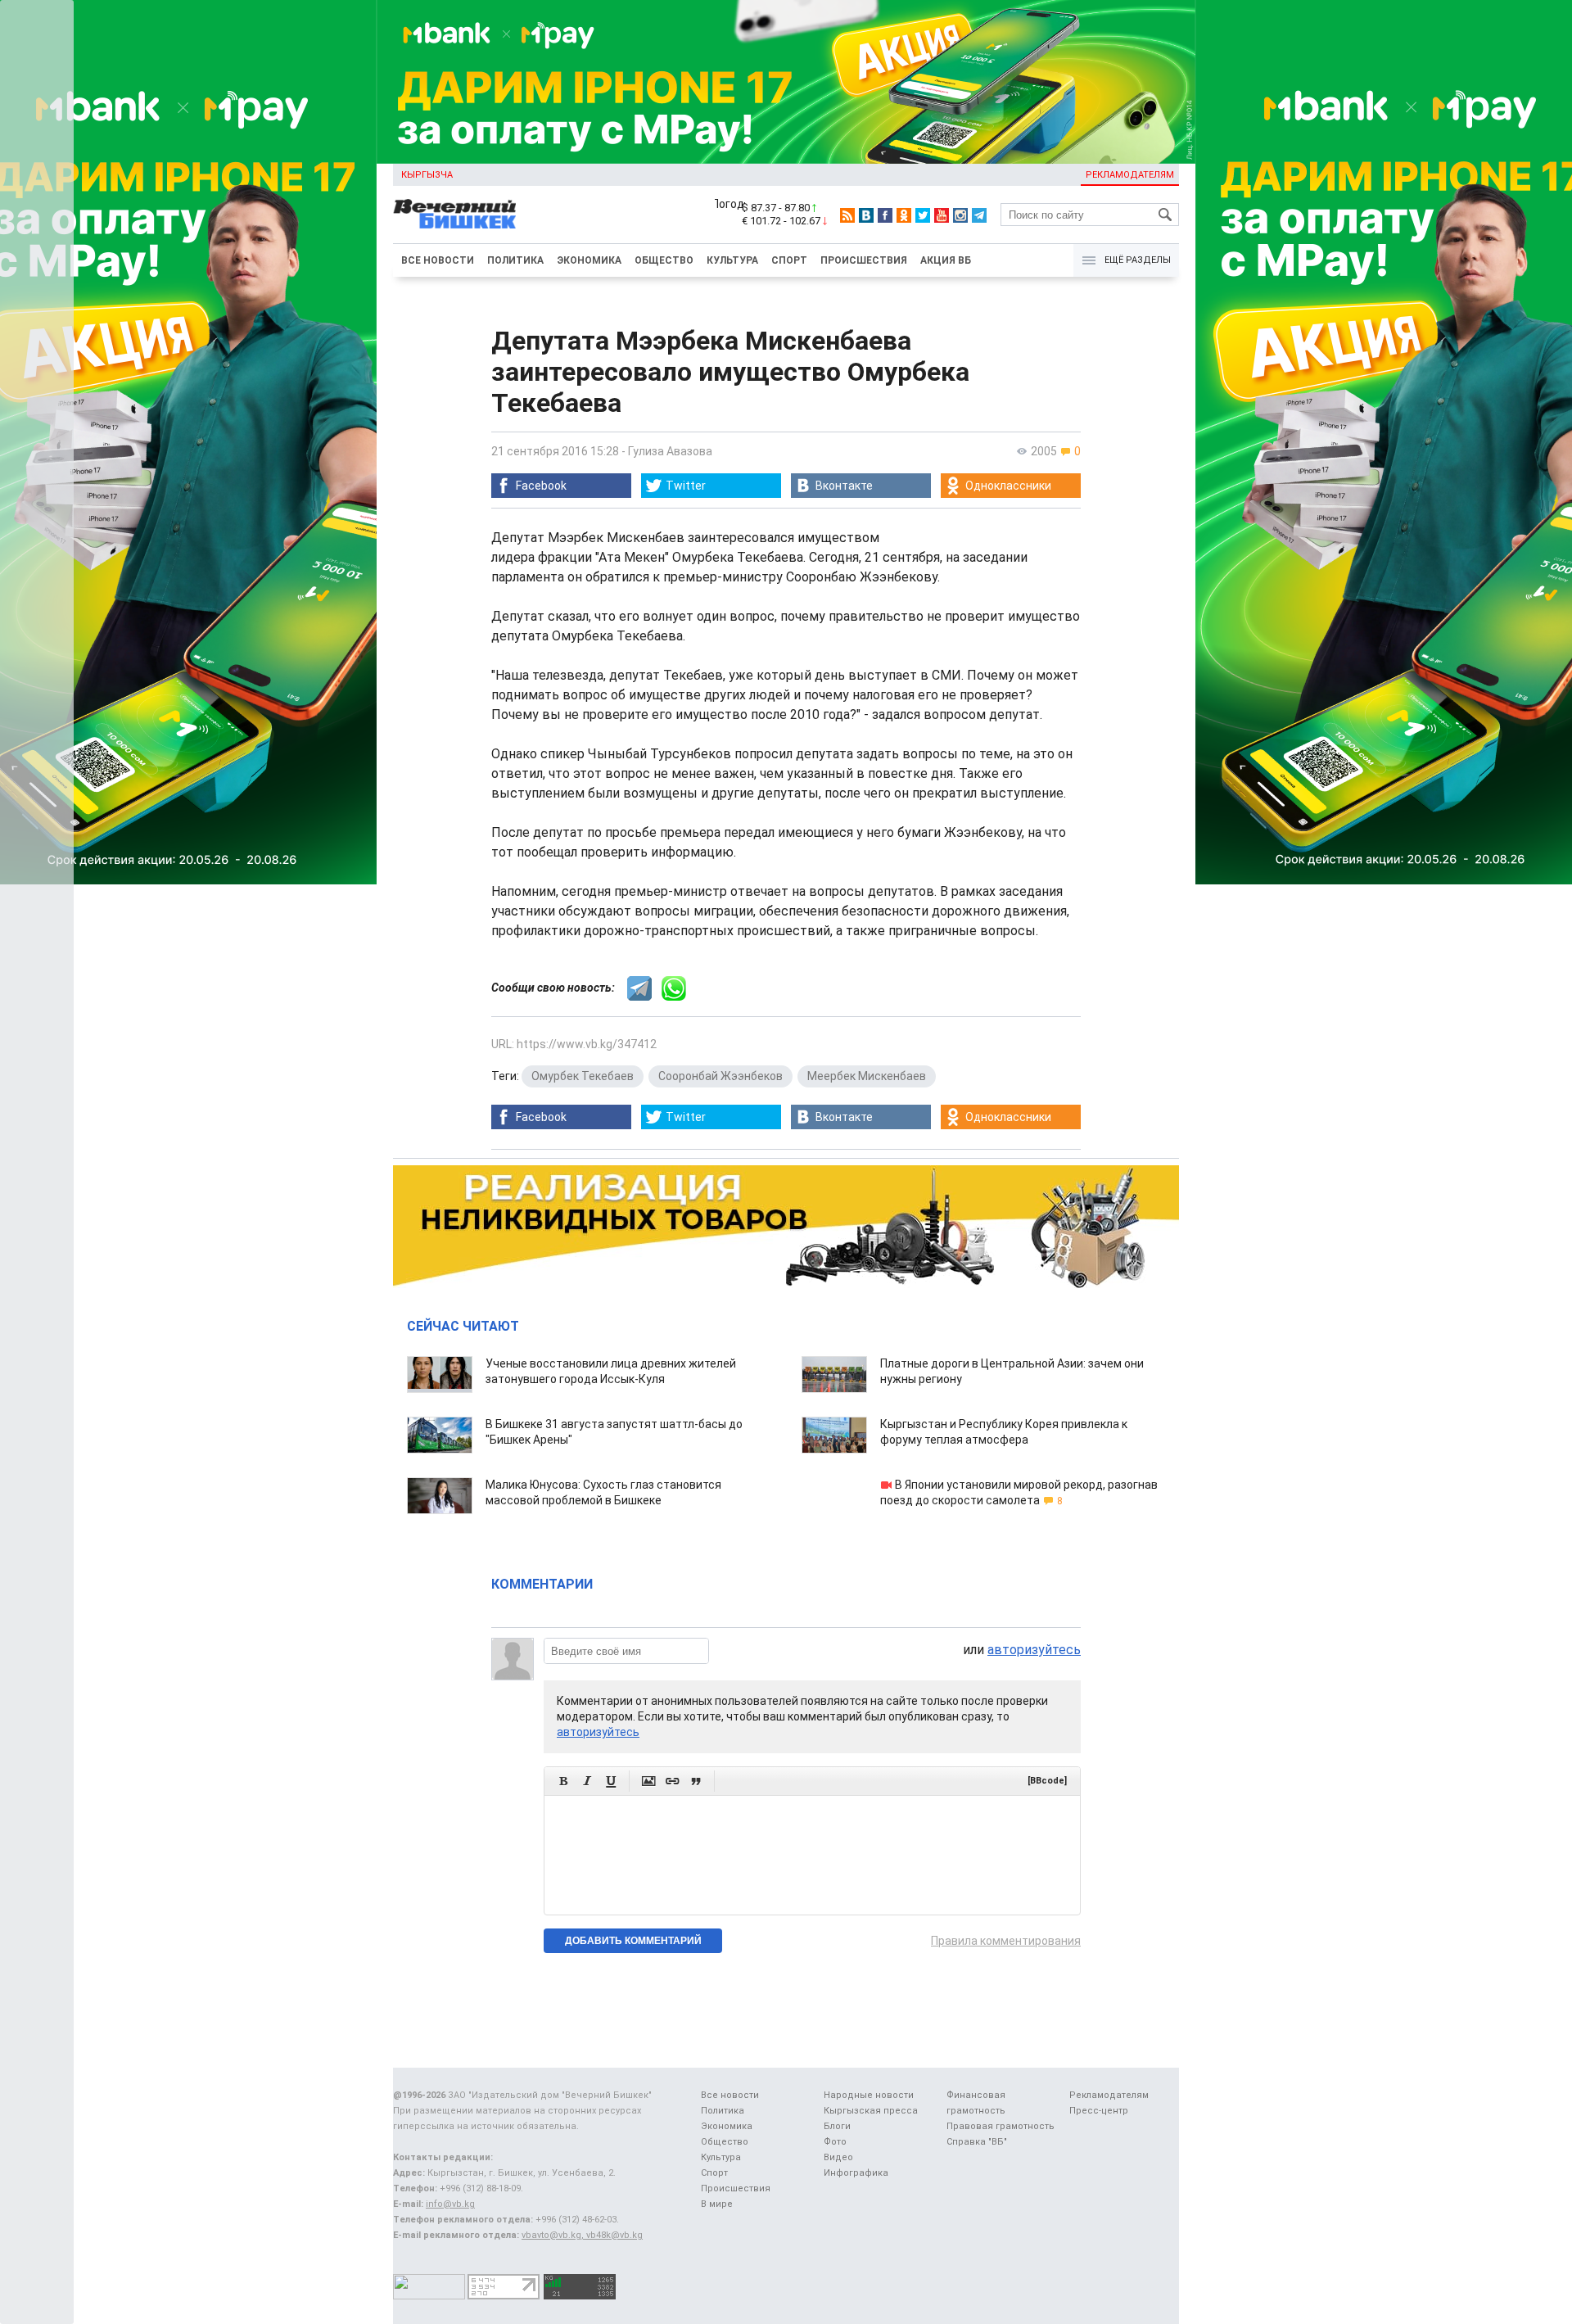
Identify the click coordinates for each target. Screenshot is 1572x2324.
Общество (664, 260)
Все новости (438, 260)
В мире (717, 2204)
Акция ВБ (946, 260)
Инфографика (856, 2173)
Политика (515, 260)
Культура (732, 260)
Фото (835, 2142)
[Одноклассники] (904, 215)
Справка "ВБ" (977, 2142)
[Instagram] (960, 215)
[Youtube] (942, 215)
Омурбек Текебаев (583, 1076)
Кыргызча (427, 175)
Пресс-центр (1099, 2111)
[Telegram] (979, 215)
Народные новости (869, 2095)
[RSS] (847, 215)
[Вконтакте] (866, 215)
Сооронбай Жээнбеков (720, 1076)
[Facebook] (885, 215)
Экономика (589, 260)
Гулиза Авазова (670, 451)
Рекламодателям (1130, 175)
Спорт (789, 260)
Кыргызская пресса (871, 2111)
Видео (838, 2157)
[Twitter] (923, 215)
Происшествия (864, 260)
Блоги (837, 2126)
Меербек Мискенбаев (867, 1076)
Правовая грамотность (1001, 2126)
